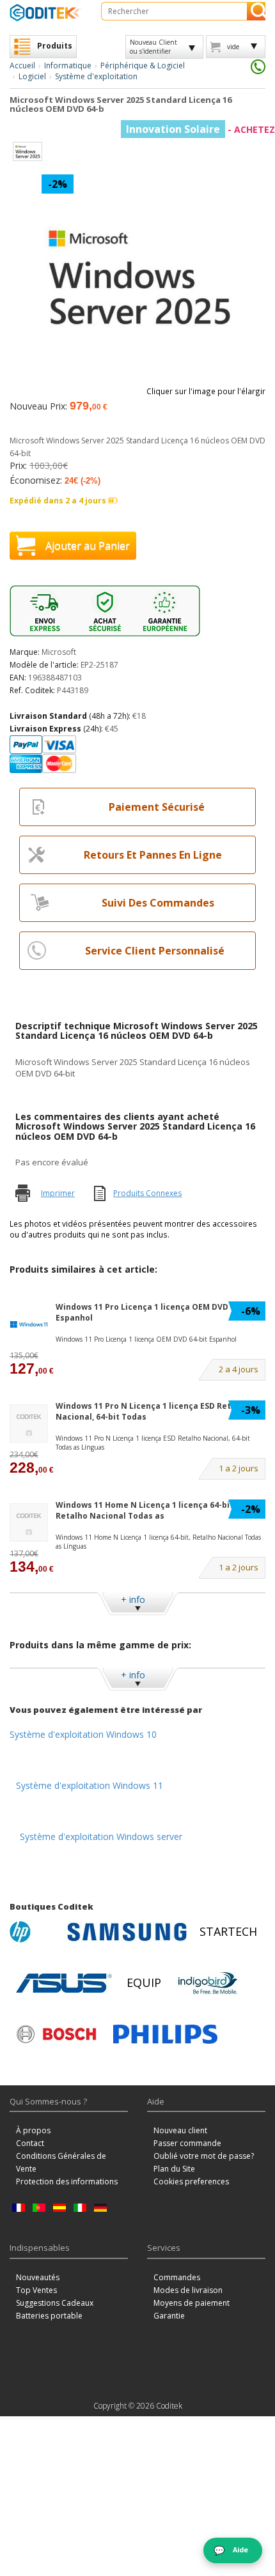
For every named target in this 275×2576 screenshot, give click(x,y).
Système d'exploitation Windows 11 (90, 1785)
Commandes (177, 2277)
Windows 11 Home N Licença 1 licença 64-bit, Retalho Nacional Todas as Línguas (158, 1542)
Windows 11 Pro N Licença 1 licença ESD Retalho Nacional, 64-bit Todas (152, 1411)
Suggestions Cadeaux (55, 2303)
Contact (30, 2143)
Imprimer (58, 1193)
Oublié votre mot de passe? (204, 2156)
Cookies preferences (191, 2181)
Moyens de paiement (192, 2303)
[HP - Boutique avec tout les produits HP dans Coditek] (35, 1932)
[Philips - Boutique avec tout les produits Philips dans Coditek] (165, 2034)
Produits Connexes (147, 1193)
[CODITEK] (46, 12)
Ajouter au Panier (88, 546)
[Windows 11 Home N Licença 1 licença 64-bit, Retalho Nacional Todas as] (29, 1523)
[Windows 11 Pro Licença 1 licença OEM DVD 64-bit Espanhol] (29, 1325)
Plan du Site (174, 2169)
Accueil (22, 65)
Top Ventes (36, 2290)
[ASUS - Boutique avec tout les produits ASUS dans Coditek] (64, 1983)
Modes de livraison (188, 2290)
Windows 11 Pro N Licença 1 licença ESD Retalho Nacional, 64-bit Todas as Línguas (153, 1443)
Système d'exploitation (96, 76)
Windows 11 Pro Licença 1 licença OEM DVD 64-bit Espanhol (155, 1312)
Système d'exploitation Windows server (101, 1836)
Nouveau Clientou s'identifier (153, 47)
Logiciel (32, 76)
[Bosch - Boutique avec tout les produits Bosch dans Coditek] (56, 2034)
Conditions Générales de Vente (61, 2162)
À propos (33, 2130)
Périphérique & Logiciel (143, 65)
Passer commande (187, 2143)
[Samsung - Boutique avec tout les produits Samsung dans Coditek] (127, 1932)
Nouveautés (38, 2277)
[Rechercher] (256, 11)
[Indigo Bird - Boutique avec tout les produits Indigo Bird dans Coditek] (208, 1983)
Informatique (68, 65)
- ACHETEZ (200, 129)
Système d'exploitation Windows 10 (83, 1734)
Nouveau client (180, 2130)
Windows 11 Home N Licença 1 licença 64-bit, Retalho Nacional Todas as (145, 1510)
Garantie (169, 2316)
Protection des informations (67, 2181)
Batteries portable (49, 2316)
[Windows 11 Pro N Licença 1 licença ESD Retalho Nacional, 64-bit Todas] (29, 1424)
